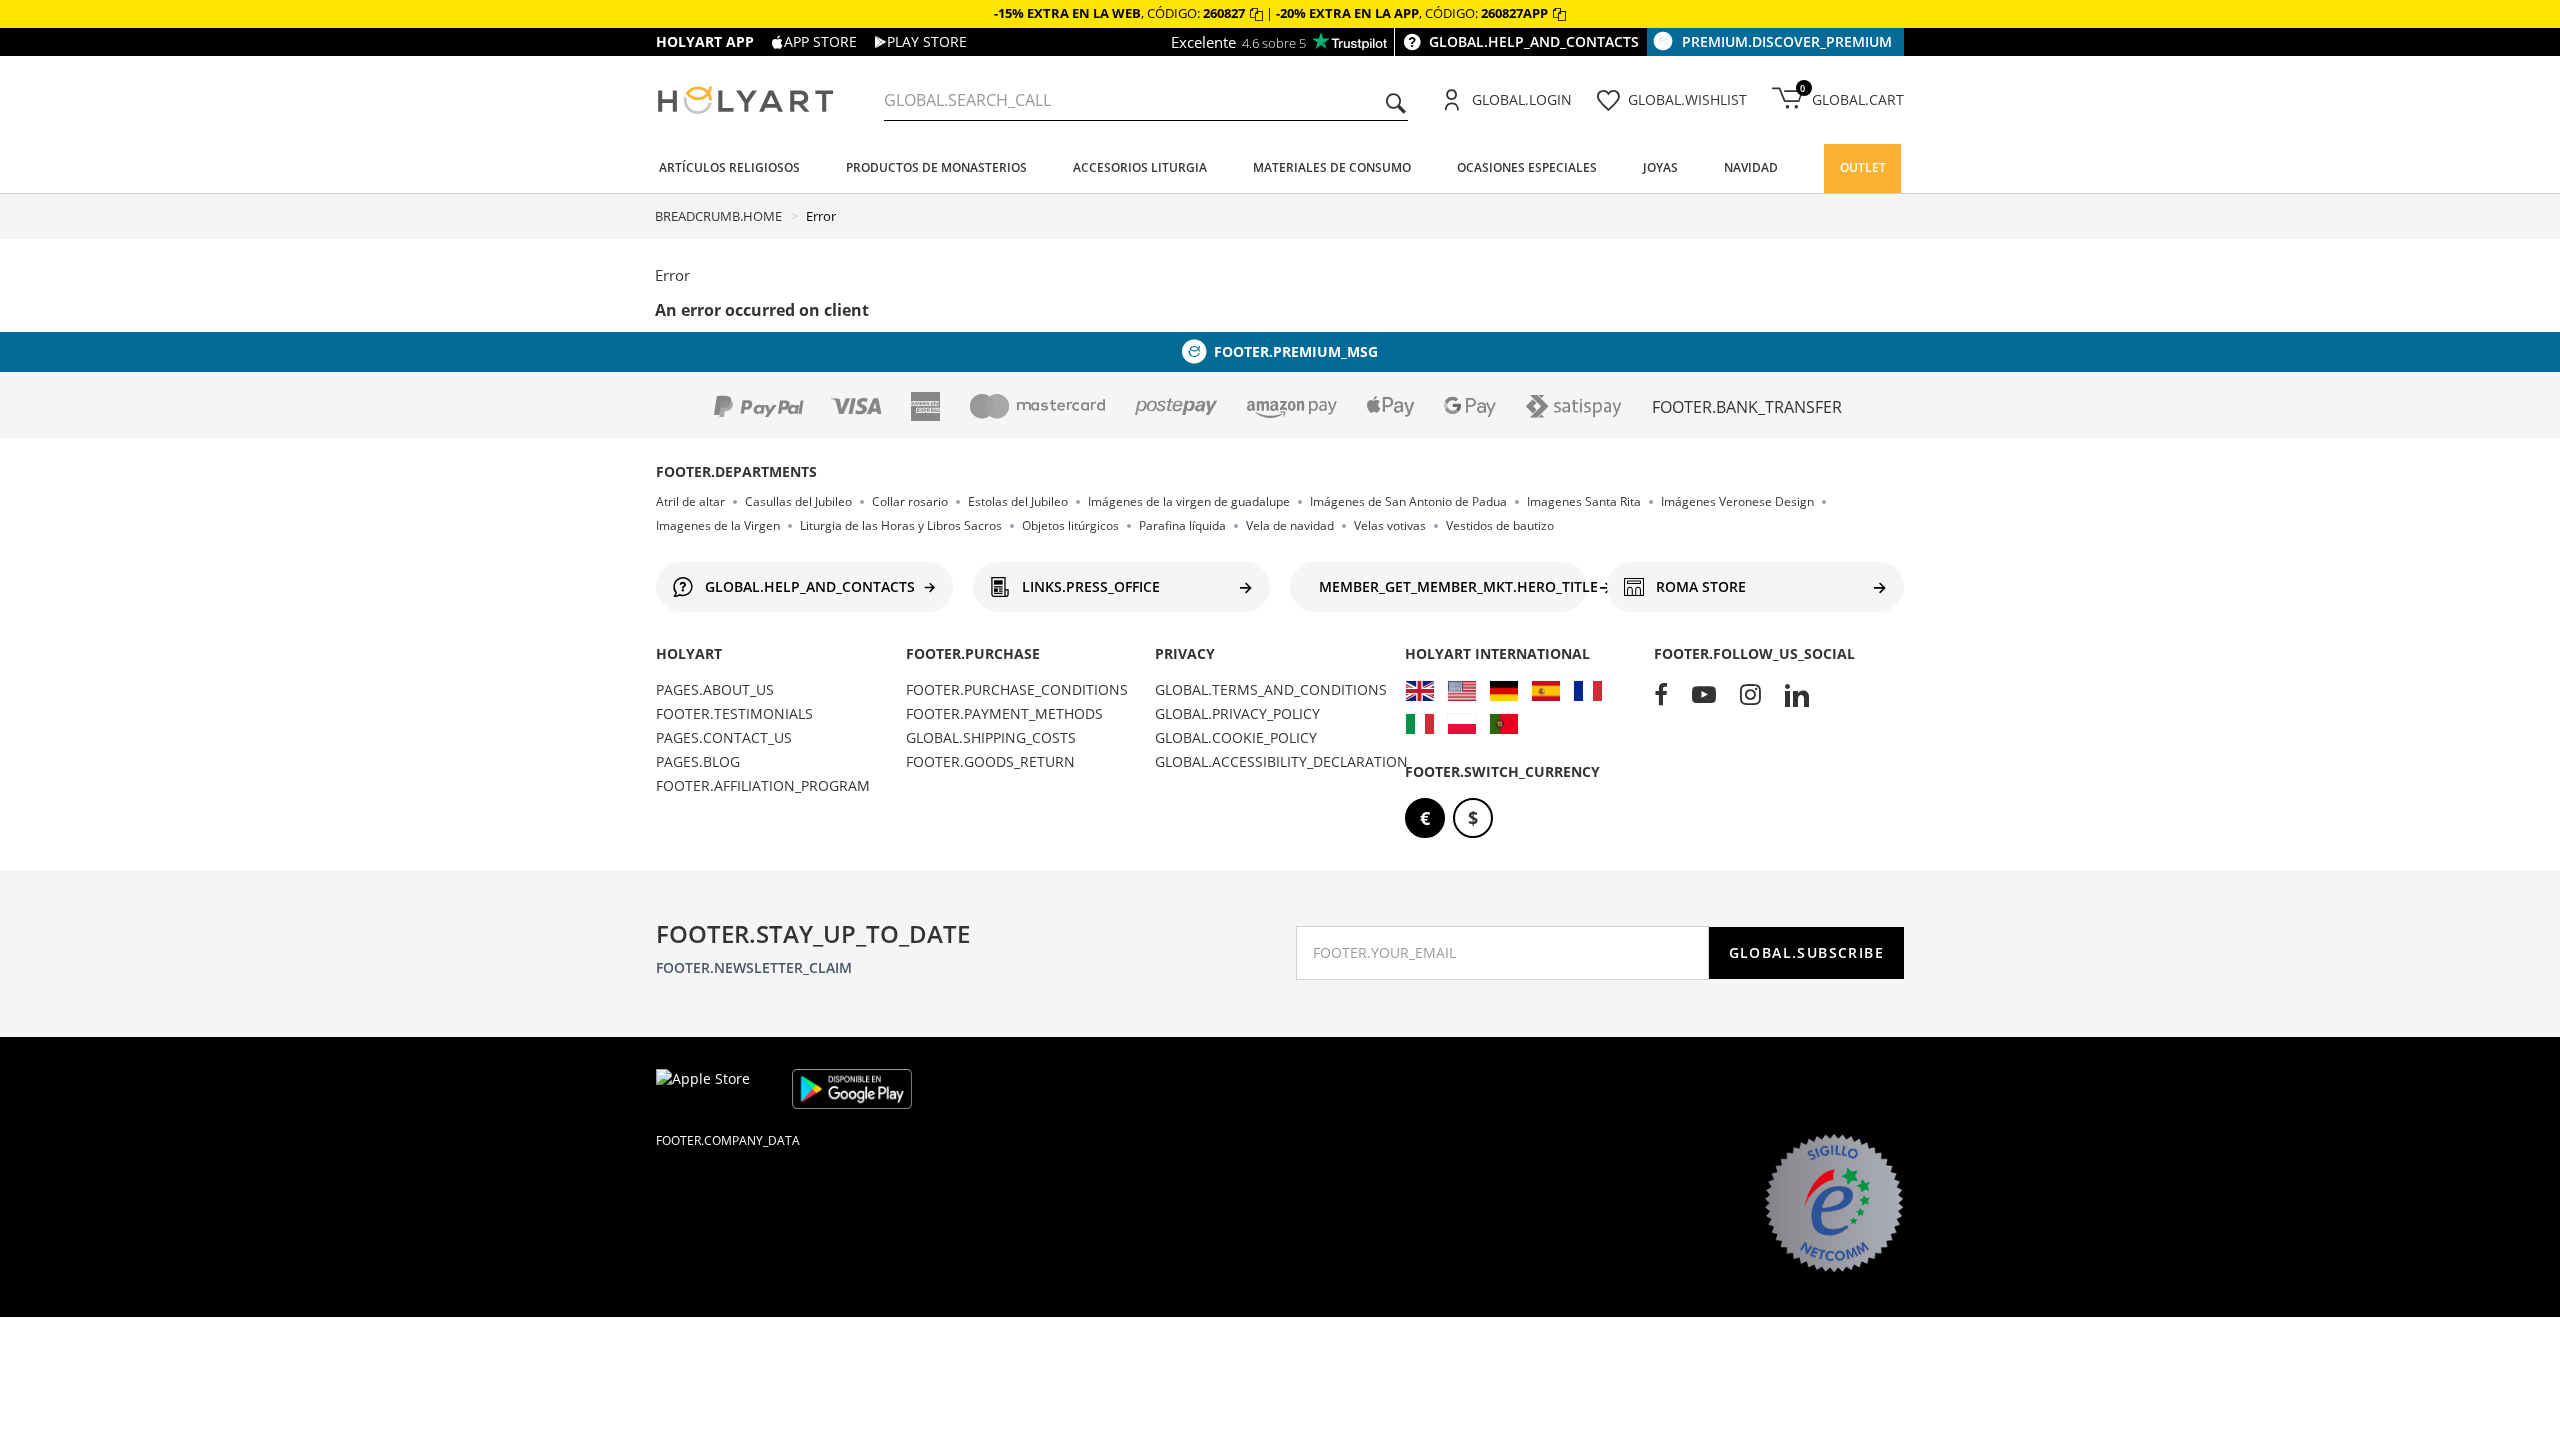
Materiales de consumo (1332, 167)
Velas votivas (1390, 525)
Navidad (1751, 167)
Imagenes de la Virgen (718, 525)
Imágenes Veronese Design (1737, 501)
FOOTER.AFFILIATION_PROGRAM (763, 785)
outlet (1863, 167)
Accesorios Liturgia (1140, 167)
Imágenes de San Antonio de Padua (1408, 501)
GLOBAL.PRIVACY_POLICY (1237, 713)
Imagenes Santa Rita (1584, 501)
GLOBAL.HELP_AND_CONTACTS (1534, 41)
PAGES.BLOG (698, 761)
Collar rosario (910, 501)
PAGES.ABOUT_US (715, 689)
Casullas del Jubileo (798, 501)
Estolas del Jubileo (1018, 501)
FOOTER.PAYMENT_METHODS (1004, 713)
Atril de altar (690, 501)
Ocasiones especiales (1527, 167)
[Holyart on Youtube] (1704, 695)
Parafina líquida (1182, 525)
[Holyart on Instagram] (1750, 695)
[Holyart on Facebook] (1661, 695)
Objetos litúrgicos (1070, 525)
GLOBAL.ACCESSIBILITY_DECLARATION (1281, 761)
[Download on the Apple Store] (716, 1089)
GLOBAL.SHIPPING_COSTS (991, 737)
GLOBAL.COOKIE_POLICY (1236, 737)
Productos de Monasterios (936, 167)
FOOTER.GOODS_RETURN (990, 761)
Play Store (927, 41)
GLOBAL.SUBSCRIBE (1806, 952)
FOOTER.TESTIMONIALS (734, 713)
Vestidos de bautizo (1500, 525)
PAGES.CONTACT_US (724, 737)
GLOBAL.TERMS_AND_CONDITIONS (1271, 689)
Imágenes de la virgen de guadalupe (1189, 501)
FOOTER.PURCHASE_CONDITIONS (1017, 689)
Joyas (1660, 167)
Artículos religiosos (729, 167)
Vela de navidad (1290, 525)
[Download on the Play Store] (852, 1089)
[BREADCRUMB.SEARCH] (1396, 105)
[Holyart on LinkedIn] (1797, 695)
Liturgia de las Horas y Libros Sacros (901, 525)
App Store (820, 41)
